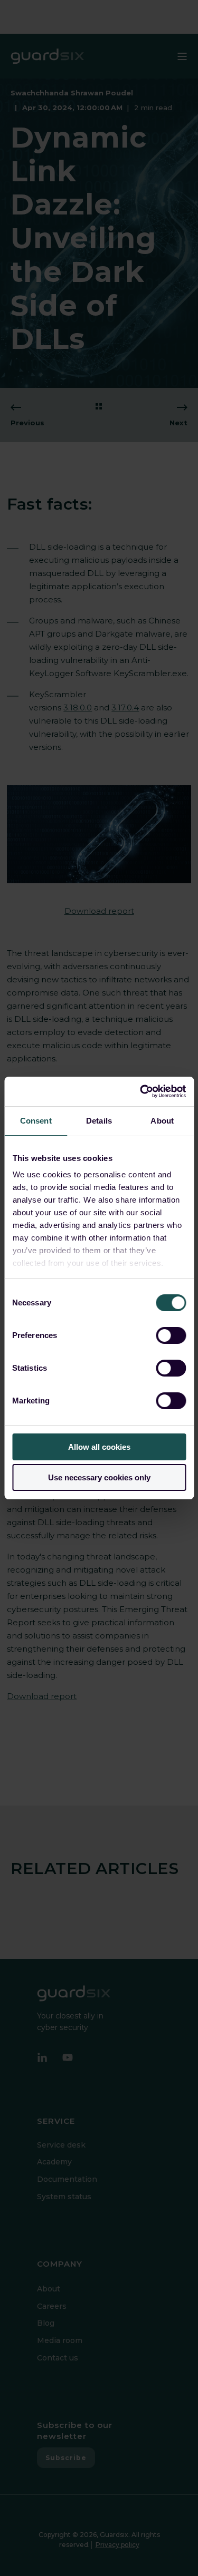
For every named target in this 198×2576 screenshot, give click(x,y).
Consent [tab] (36, 1121)
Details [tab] (99, 1121)
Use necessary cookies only (99, 1477)
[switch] (171, 1335)
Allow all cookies (99, 1447)
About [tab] (162, 1121)
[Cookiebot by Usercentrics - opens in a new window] (141, 1091)
